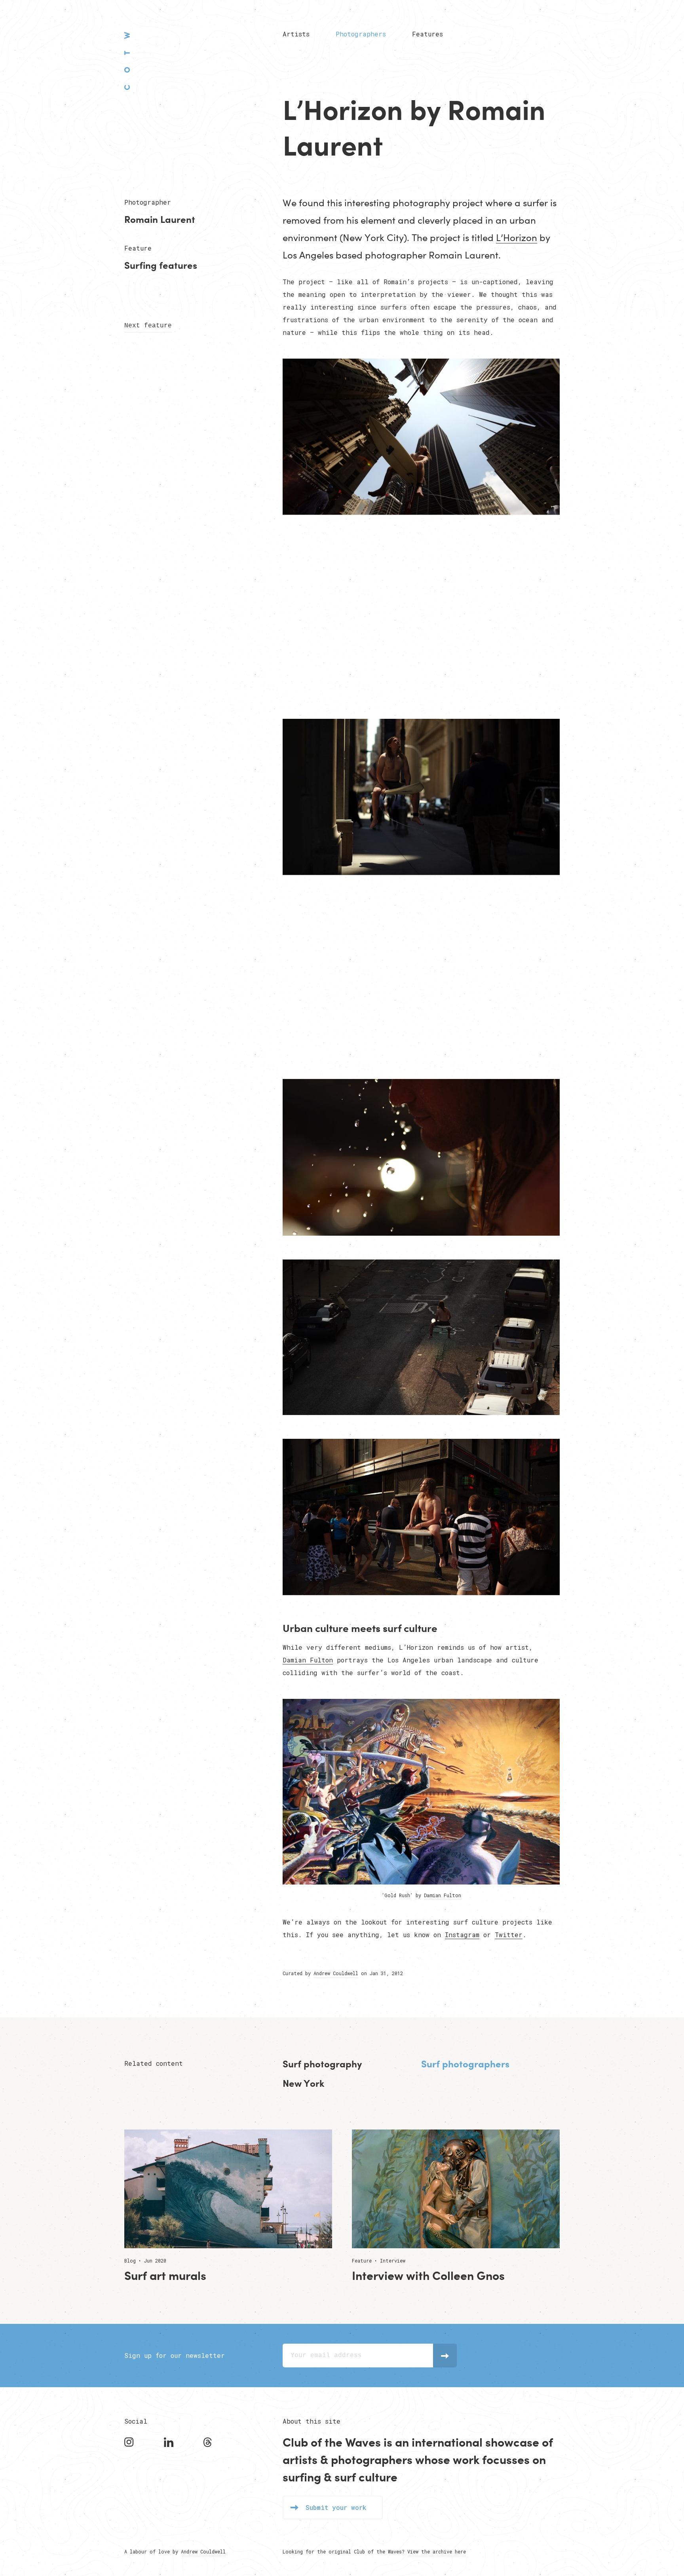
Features (427, 34)
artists (300, 2459)
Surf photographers (465, 2064)
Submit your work (336, 2507)
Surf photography (322, 2064)
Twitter (509, 1935)
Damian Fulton (308, 1660)
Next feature (148, 326)
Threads (209, 2442)
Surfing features (161, 265)
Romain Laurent (160, 219)
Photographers (361, 34)
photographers (372, 2459)
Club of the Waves (127, 61)
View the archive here (437, 2551)
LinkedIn (170, 2442)
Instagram (462, 1935)
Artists (296, 34)
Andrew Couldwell (336, 1973)
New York (303, 2083)
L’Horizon (517, 237)
